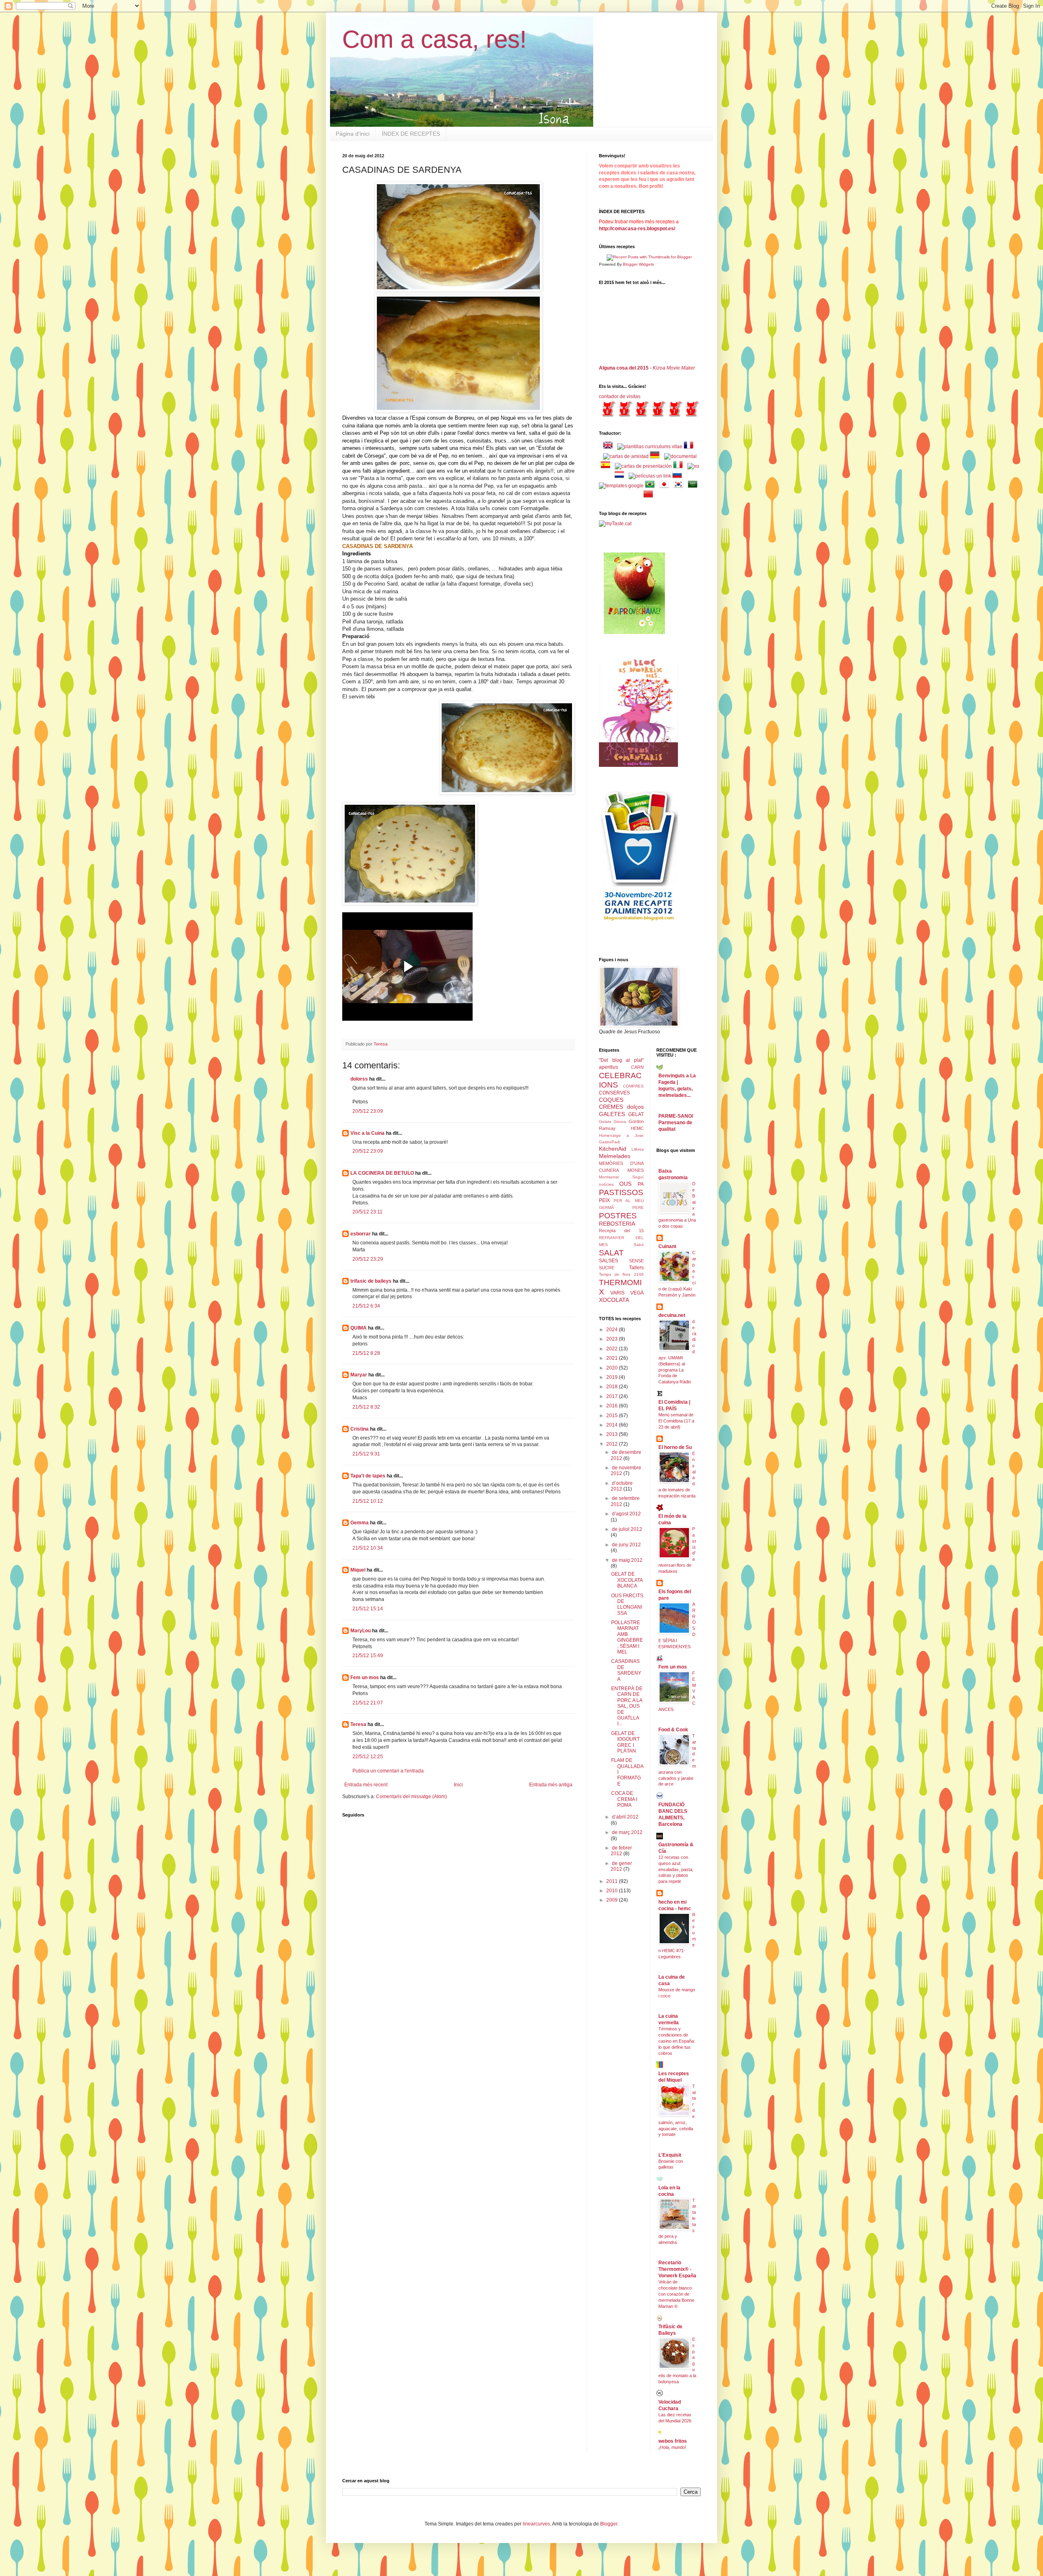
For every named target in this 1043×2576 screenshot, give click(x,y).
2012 (613, 1444)
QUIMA (359, 1328)
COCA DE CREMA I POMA (624, 1799)
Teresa (358, 1724)
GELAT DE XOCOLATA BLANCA (627, 1580)
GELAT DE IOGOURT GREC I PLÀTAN (625, 1742)
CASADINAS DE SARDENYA (626, 1670)
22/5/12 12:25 (368, 1757)
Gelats (605, 1122)
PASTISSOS (621, 1192)
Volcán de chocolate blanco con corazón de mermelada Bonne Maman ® (676, 2294)
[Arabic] (694, 486)
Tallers (636, 1268)
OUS (625, 1184)
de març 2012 (627, 1832)
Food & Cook (673, 1730)
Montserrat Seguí (621, 1177)
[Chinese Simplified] (650, 495)
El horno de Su (675, 1447)
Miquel (358, 1570)
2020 (613, 1368)
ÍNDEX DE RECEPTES (411, 134)
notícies (606, 1184)
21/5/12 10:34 (368, 1548)
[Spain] (607, 466)
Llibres (638, 1149)
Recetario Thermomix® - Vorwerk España (677, 2269)
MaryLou (361, 1631)
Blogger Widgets (638, 264)
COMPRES (633, 1086)
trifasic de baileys (371, 1281)
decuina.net (672, 1315)
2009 (613, 1900)
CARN (637, 1067)
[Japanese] (666, 486)
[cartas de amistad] (626, 456)
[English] (610, 447)
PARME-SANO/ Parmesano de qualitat (676, 1123)
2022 (613, 1349)
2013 (613, 1434)
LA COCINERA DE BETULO (382, 1173)
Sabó (639, 1245)
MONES (636, 1170)
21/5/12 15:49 (368, 1656)
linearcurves (536, 2524)
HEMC (637, 1128)
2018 (613, 1387)
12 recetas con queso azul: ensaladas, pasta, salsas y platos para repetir (676, 1869)
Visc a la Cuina (367, 1133)
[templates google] (621, 486)
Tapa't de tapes (368, 1476)
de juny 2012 (626, 1545)
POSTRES (618, 1216)
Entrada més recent (366, 1785)
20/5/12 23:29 (368, 1259)
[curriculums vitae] (650, 447)
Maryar (359, 1375)
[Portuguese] (651, 486)
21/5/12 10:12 (368, 1501)
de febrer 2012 (621, 1851)
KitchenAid (613, 1149)
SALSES (608, 1261)
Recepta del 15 (621, 1231)
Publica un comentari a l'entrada (388, 1771)
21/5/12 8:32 (366, 1407)
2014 (613, 1425)
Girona (620, 1122)
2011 (613, 1881)
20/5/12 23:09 (368, 1111)
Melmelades (615, 1156)
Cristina (360, 1429)
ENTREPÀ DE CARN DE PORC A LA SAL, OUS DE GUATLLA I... (627, 1706)
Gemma (360, 1523)
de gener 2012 (621, 1866)
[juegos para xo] (693, 466)
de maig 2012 (627, 1560)
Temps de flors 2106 (621, 1274)
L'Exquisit (670, 2155)
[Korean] (680, 486)
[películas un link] (650, 476)
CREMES (611, 1107)
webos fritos (673, 2441)
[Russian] (679, 476)
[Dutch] (621, 476)
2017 (613, 1396)
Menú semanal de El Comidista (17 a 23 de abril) (676, 1421)
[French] (690, 447)
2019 (613, 1377)
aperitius (608, 1067)
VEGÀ (637, 1293)
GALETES (612, 1114)
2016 (613, 1406)
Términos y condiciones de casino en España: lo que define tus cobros (677, 2041)
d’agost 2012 (626, 1514)
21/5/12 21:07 (368, 1703)
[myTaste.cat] (615, 524)
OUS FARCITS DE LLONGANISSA (627, 1604)
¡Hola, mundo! (672, 2447)
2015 (613, 1416)
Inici (458, 1785)
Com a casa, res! (435, 39)
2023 (613, 1339)
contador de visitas (620, 396)
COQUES (611, 1100)
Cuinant (667, 1246)
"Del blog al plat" (621, 1060)
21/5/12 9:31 (366, 1454)
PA (641, 1184)
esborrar (361, 1234)
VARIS (617, 1293)
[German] (656, 456)
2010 (613, 1891)
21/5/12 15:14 (368, 1609)
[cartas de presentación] (643, 466)
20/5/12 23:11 (367, 1212)
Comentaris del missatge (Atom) (411, 1797)
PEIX (604, 1200)
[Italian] (680, 466)
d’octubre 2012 (622, 1486)
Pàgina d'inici (353, 134)
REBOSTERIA (617, 1224)
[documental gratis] (680, 456)
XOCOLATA (614, 1300)
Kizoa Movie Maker (674, 368)
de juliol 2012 (627, 1529)
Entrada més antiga (551, 1785)
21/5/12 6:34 (366, 1306)
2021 (613, 1358)
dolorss (359, 1079)
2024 (613, 1330)
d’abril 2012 (625, 1817)
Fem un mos (365, 1678)
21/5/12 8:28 (366, 1353)
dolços (635, 1107)
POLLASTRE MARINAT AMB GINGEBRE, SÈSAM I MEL (627, 1637)
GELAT (636, 1114)
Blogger (609, 2524)
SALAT (611, 1253)
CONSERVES (614, 1093)
